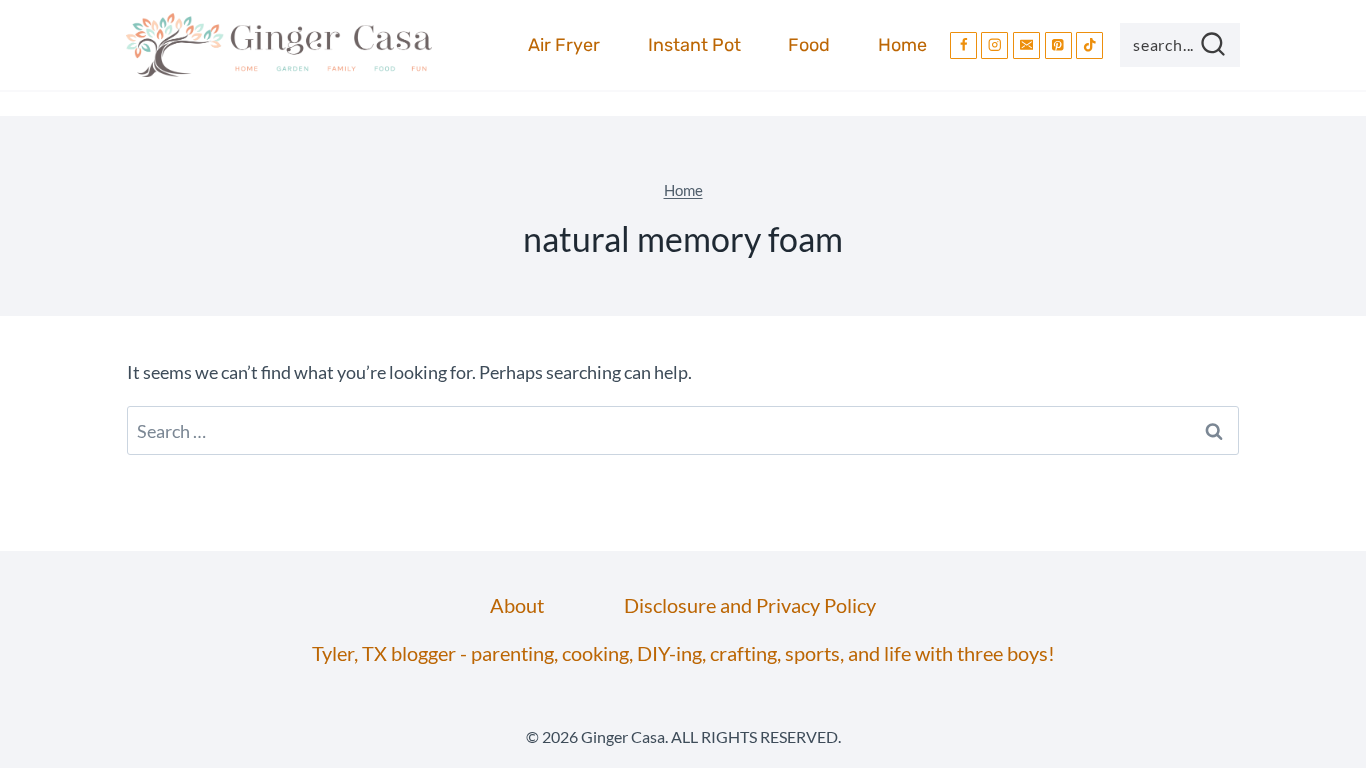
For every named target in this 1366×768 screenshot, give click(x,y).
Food (809, 45)
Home (902, 45)
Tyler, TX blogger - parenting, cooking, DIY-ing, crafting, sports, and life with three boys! (683, 653)
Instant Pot (694, 45)
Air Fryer (564, 45)
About (517, 605)
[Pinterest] (1058, 45)
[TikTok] (1089, 45)
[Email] (1026, 45)
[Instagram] (994, 45)
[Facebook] (963, 45)
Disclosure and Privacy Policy (750, 605)
